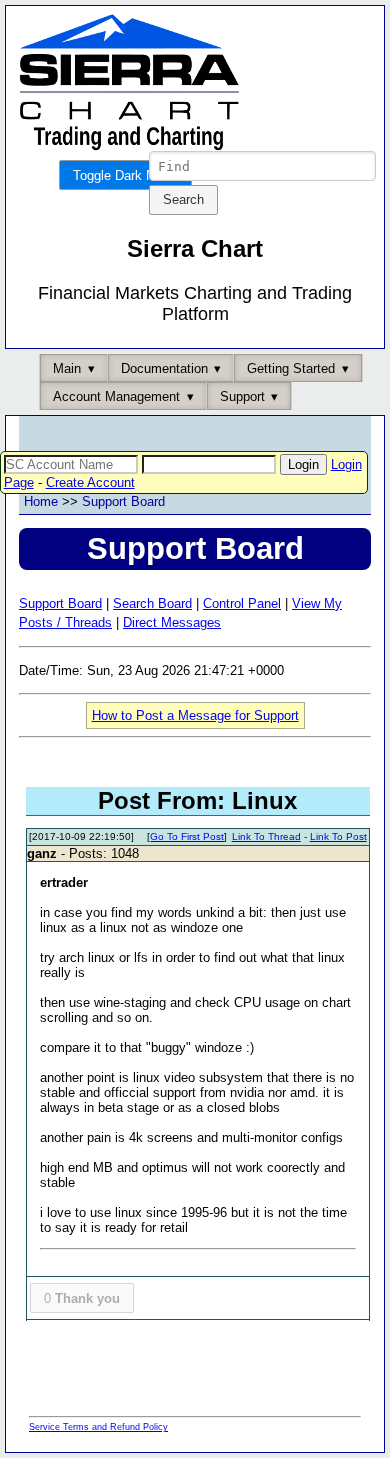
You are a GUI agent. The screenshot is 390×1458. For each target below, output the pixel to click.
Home (41, 501)
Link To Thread (266, 836)
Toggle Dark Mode (125, 175)
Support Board (123, 501)
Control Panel (242, 603)
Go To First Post (187, 836)
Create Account (90, 482)
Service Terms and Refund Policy (98, 1427)
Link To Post (338, 836)
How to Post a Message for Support (195, 715)
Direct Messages (172, 622)
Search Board (152, 603)
